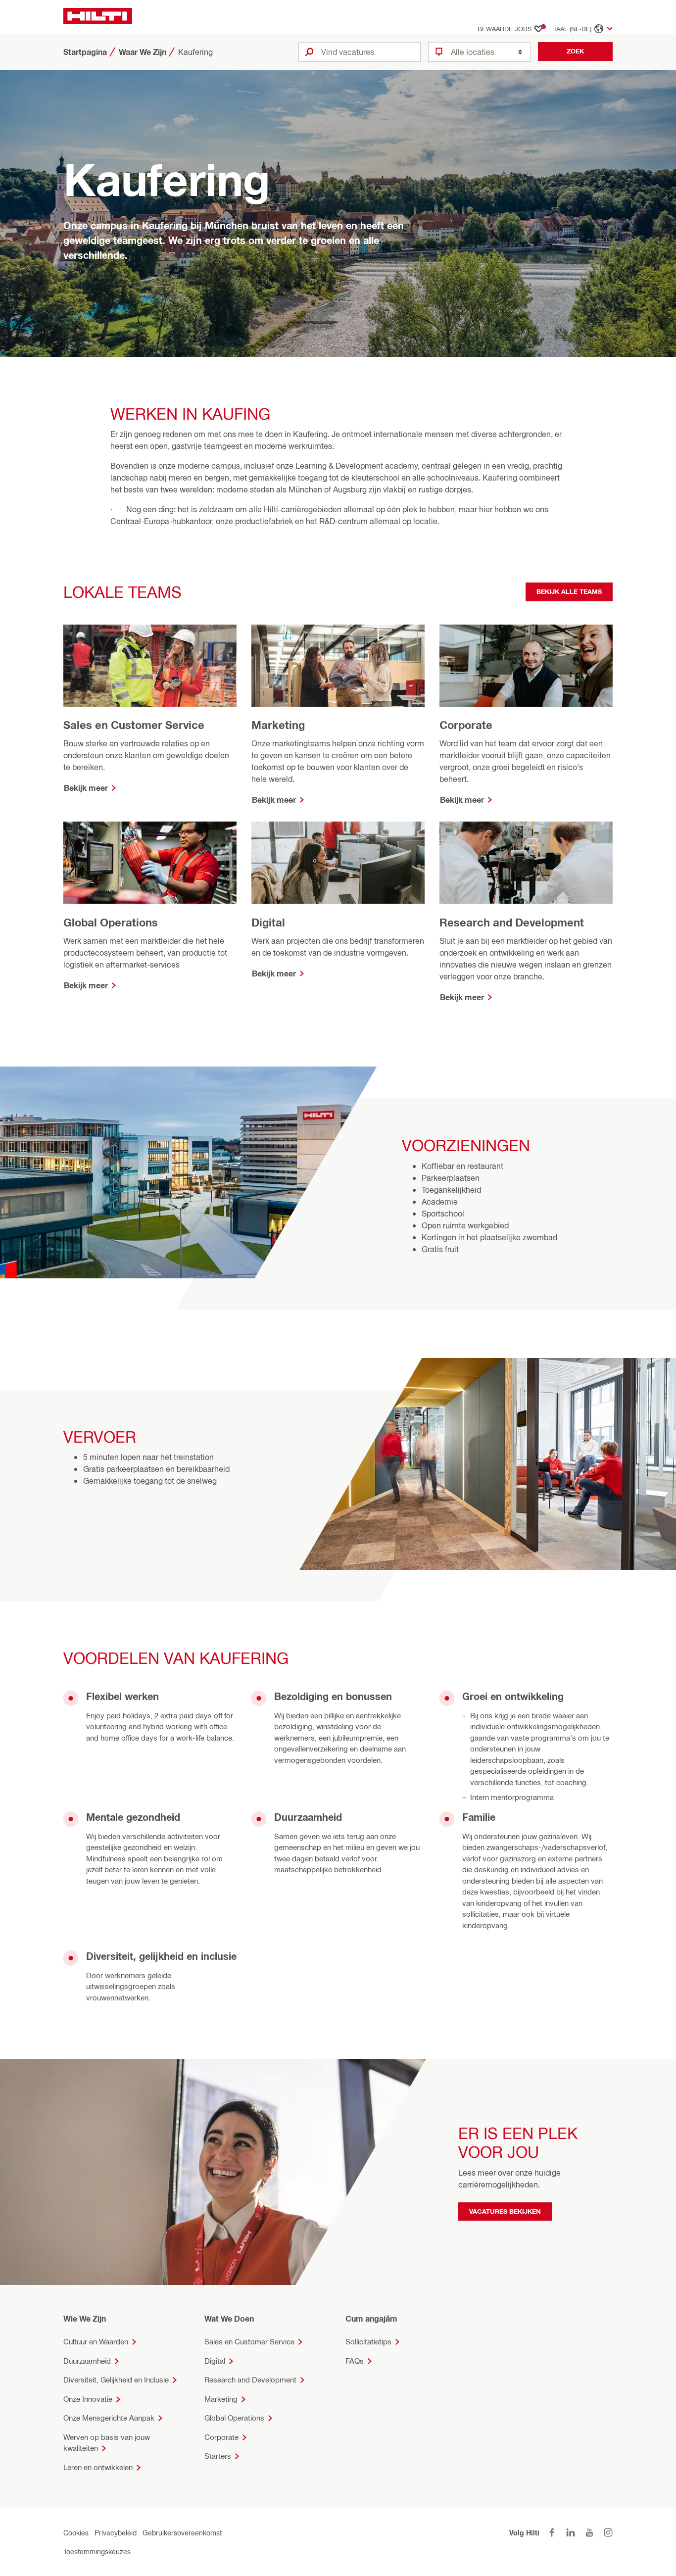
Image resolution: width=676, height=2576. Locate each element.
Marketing (221, 2399)
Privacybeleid (116, 2533)
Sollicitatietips (368, 2342)
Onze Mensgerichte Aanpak (109, 2418)
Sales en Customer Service (249, 2342)
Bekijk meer (86, 788)
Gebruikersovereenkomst (182, 2533)
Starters (218, 2456)
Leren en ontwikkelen (98, 2467)
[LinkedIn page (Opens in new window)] (571, 2533)
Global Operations (234, 2418)
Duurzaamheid (87, 2361)
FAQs (355, 2361)
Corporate (221, 2437)
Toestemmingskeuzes (97, 2552)
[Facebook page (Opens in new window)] (552, 2533)
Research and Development (250, 2380)
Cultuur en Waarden (96, 2342)
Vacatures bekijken (505, 2211)
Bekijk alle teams (569, 591)
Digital (215, 2361)
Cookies (76, 2533)
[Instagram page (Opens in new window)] (608, 2533)
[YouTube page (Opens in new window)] (589, 2533)
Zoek (575, 51)
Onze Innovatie (88, 2399)
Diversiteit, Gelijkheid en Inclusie (116, 2380)
